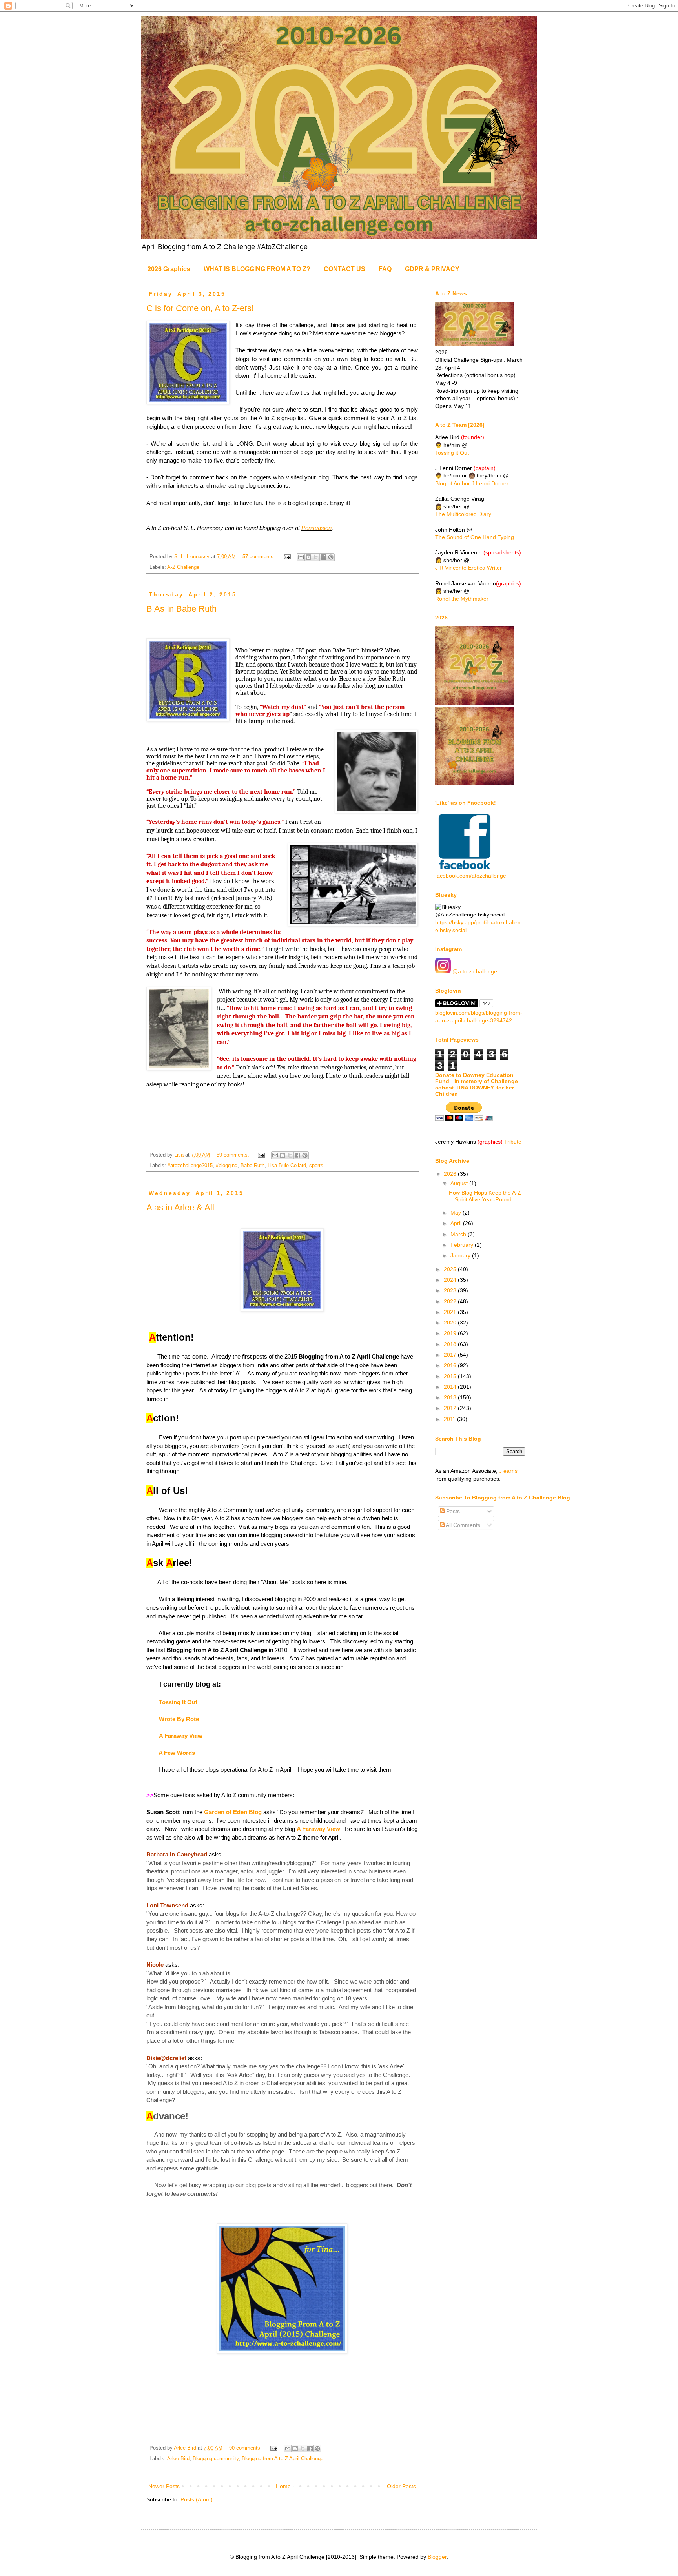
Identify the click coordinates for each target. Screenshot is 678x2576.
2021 (451, 1312)
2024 (451, 1280)
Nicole (155, 1965)
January (461, 1255)
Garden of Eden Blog (233, 1812)
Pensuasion (316, 528)
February (463, 1245)
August (460, 1183)
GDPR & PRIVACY (432, 269)
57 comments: (260, 557)
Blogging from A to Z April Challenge (282, 2459)
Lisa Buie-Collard (287, 1166)
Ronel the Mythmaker (462, 599)
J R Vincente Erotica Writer (468, 568)
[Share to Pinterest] (331, 557)
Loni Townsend (167, 1905)
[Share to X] (316, 557)
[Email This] (301, 557)
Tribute (513, 1142)
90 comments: (246, 2448)
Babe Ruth (252, 1166)
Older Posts (401, 2486)
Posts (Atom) (197, 2499)
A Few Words (176, 1753)
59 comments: (234, 1155)
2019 (451, 1333)
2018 (451, 1344)
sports (316, 1166)
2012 (451, 1408)
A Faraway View (181, 1736)
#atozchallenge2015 (190, 1166)
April (457, 1223)
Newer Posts (164, 2486)
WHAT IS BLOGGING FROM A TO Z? (257, 269)
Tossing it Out (452, 453)
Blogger (437, 2557)
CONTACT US (344, 269)
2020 (451, 1323)
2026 (451, 1174)
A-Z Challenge (183, 567)
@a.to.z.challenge (474, 971)
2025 (451, 1269)
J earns (508, 1471)
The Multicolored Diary (463, 514)
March (459, 1234)
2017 (451, 1355)
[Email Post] (287, 557)
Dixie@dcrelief (166, 2058)
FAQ (385, 269)
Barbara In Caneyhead (177, 1854)
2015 (451, 1376)
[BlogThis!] (308, 557)
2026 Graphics (169, 269)
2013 (451, 1397)
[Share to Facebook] (323, 557)
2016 (451, 1365)
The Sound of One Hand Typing (475, 537)
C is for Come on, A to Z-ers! (200, 308)
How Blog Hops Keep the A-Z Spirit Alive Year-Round (485, 1196)
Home (283, 2486)
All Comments (462, 1525)
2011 (450, 1419)
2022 (451, 1301)
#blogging (227, 1166)
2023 (451, 1290)
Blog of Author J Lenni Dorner (472, 483)
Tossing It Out (178, 1702)
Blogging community (216, 2459)
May (457, 1213)
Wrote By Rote (179, 1719)
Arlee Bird (178, 2459)
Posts (452, 1511)
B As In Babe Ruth (181, 609)
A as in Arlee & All (180, 1207)
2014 (451, 1387)
